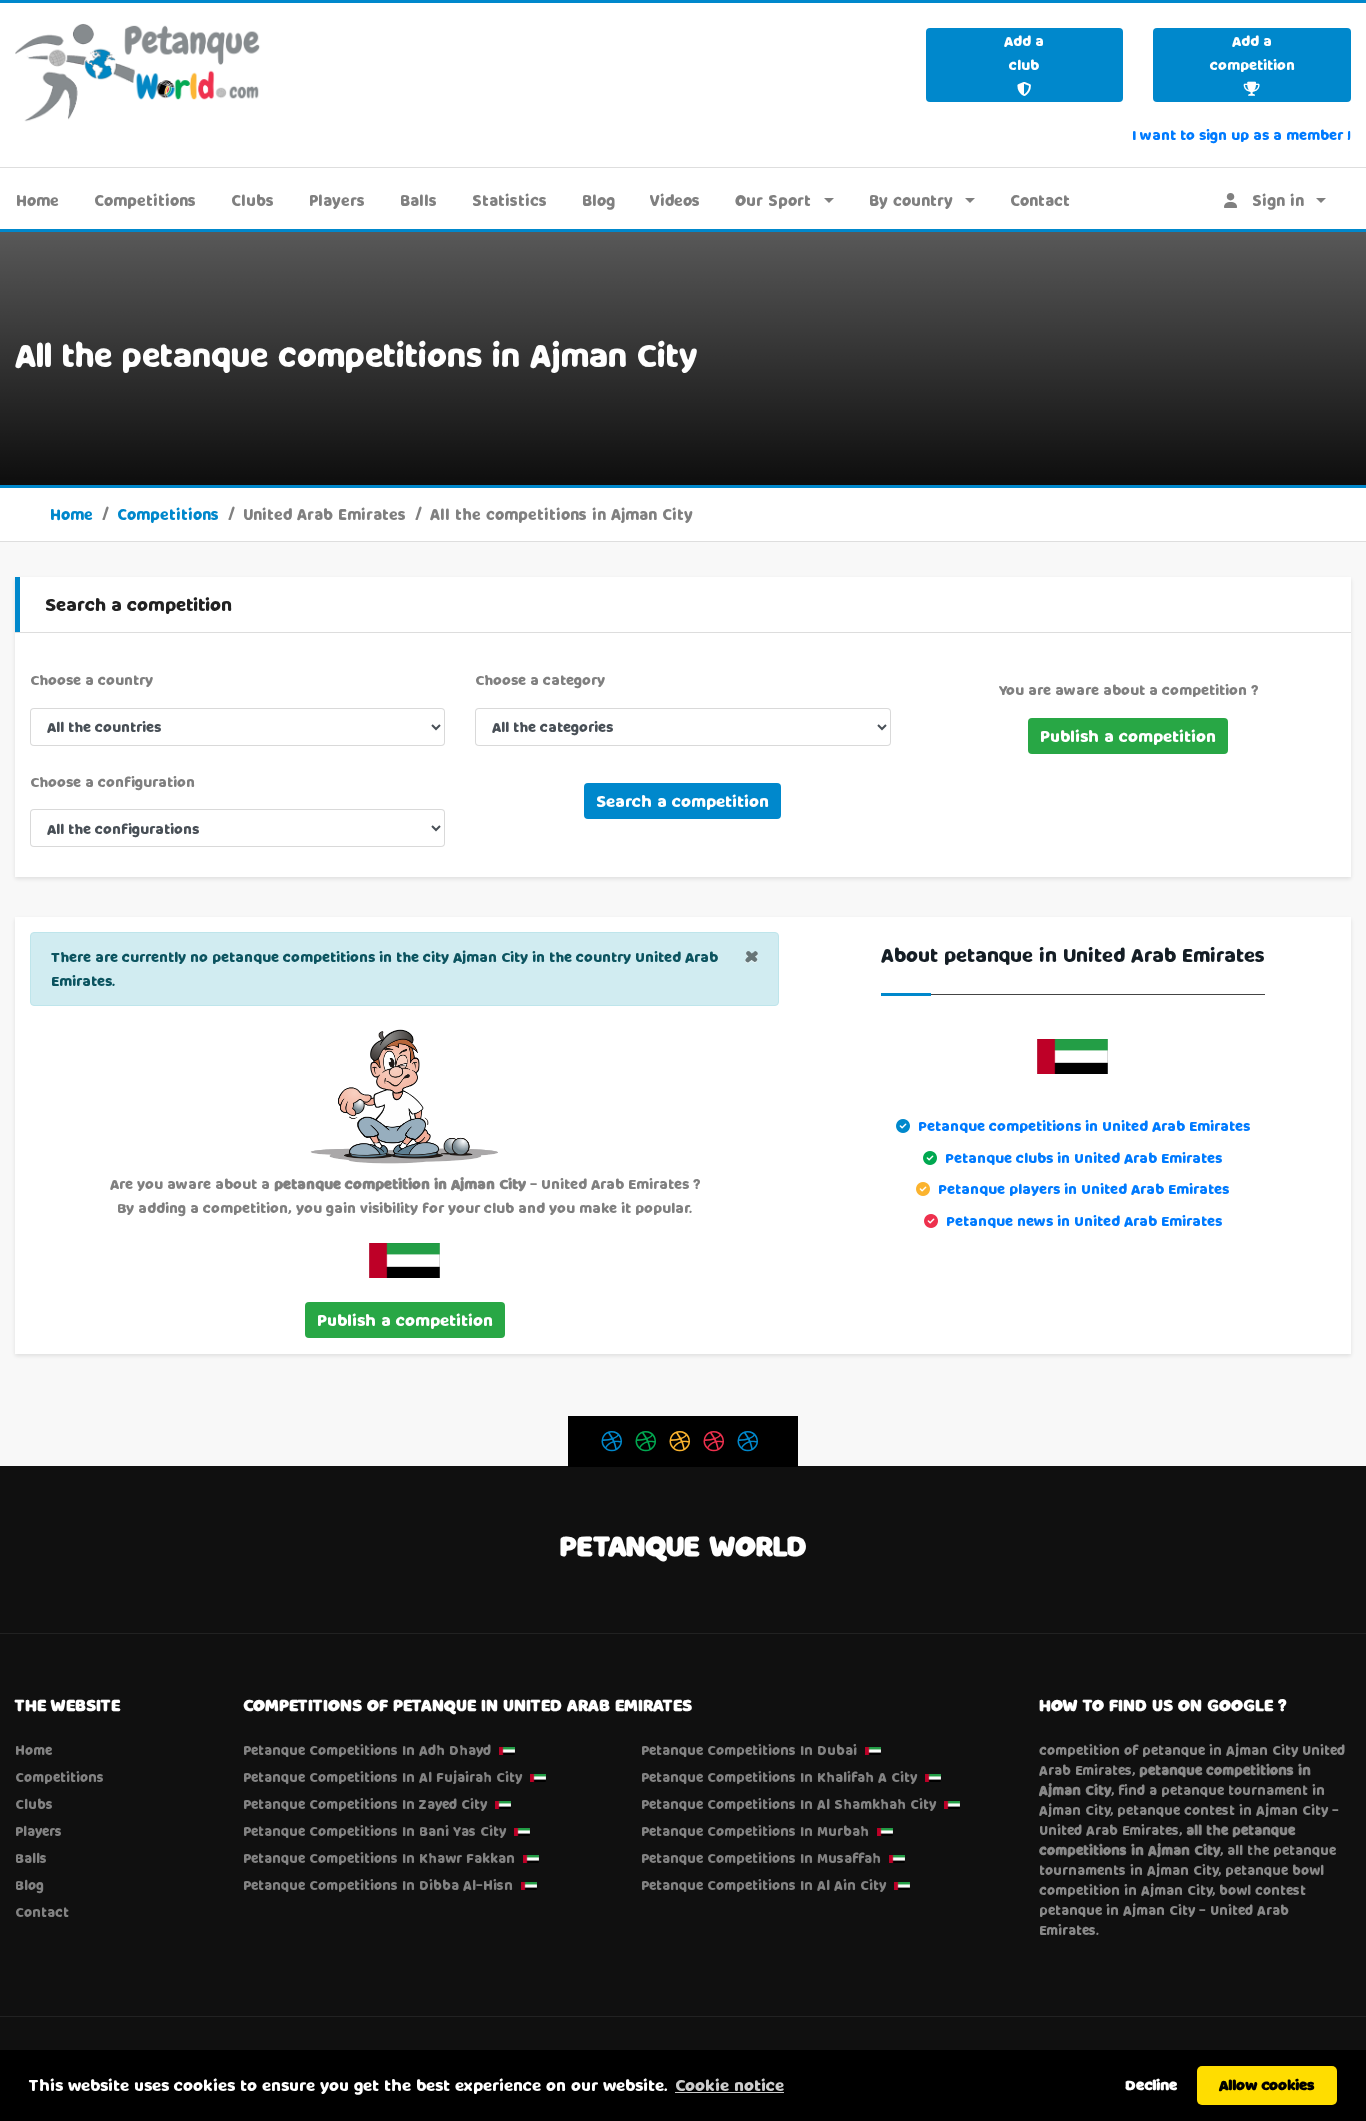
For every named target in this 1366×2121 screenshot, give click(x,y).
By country (911, 200)
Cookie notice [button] (729, 2084)
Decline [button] (1151, 2084)
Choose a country (91, 679)
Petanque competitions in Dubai (749, 1750)
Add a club (1024, 52)
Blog (598, 200)
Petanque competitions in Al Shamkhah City (788, 1804)
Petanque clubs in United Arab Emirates (1083, 1157)
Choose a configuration (112, 781)
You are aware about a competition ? (1128, 689)
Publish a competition (1128, 735)
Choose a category (540, 679)
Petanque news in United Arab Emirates (1084, 1220)
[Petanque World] (138, 71)
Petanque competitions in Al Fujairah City (382, 1777)
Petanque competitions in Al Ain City (763, 1885)
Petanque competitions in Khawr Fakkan (379, 1858)
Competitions (145, 200)
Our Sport (773, 200)
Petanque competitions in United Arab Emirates (1084, 1125)
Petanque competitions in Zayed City (365, 1804)
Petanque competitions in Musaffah (761, 1858)
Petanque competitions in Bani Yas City (374, 1831)
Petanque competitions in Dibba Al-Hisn (378, 1885)
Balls (418, 200)
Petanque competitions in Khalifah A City (779, 1777)
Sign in (1270, 200)
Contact (1040, 200)
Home (37, 200)
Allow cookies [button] (1267, 2084)
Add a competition (1252, 52)
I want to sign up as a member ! (1241, 134)
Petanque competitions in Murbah (755, 1831)
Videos (675, 200)
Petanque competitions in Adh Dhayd (367, 1750)
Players (337, 200)
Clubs (252, 200)
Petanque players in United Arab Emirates (1083, 1188)
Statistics (509, 200)
